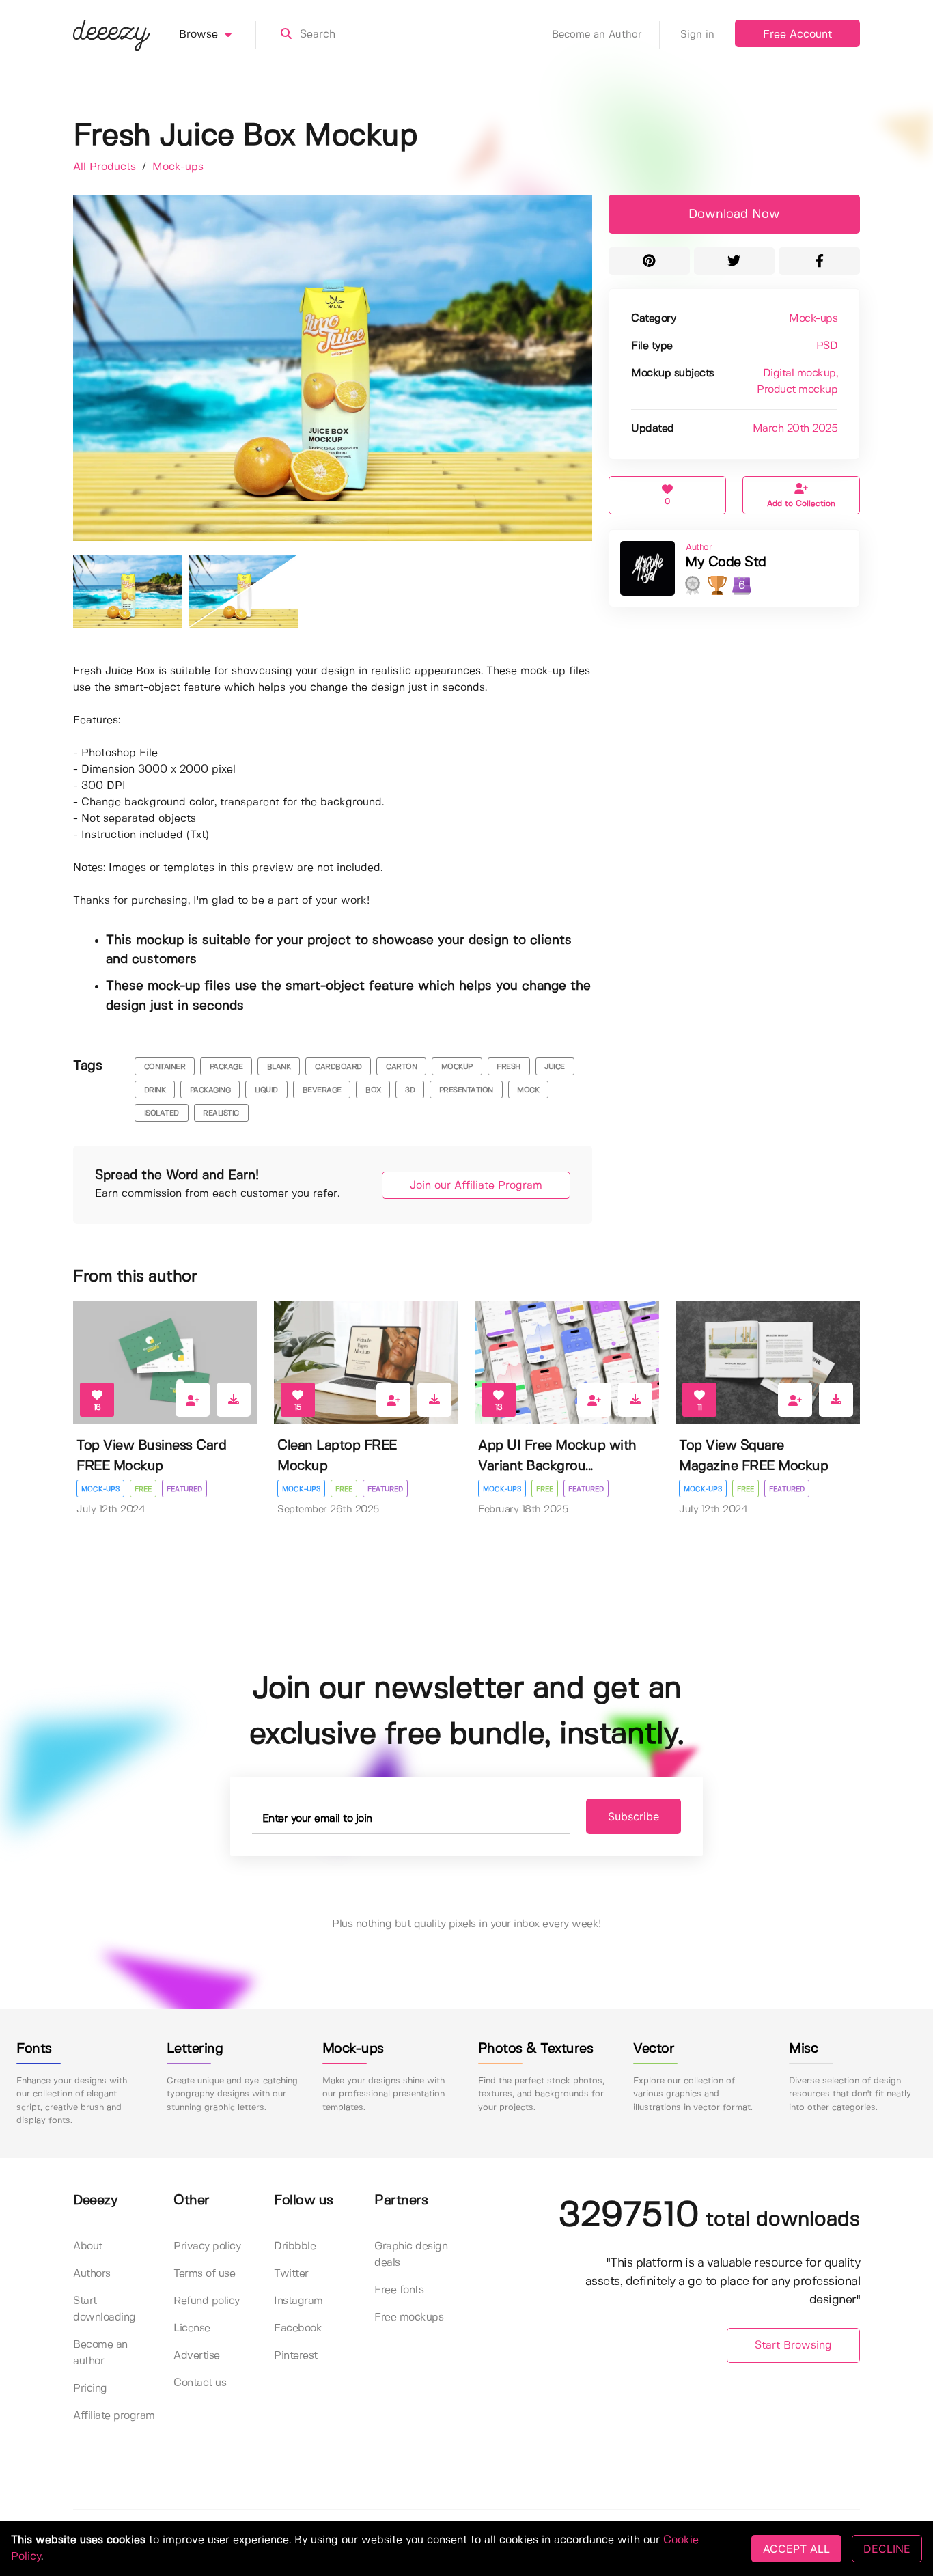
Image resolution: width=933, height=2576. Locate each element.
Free (143, 1489)
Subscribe (633, 1816)
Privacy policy (207, 2246)
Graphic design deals (411, 2255)
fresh (509, 1067)
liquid (266, 1090)
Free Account (797, 34)
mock (528, 1090)
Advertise (197, 2356)
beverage (322, 1090)
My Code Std (726, 563)
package (226, 1067)
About (88, 2246)
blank (279, 1067)
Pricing (90, 2388)
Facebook (298, 2328)
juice (555, 1067)
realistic (221, 1113)
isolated (162, 1113)
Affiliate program (114, 2416)
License (192, 2328)
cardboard (338, 1067)
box (373, 1090)
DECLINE (887, 2549)
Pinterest (296, 2356)
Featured (184, 1489)
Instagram (298, 2301)
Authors (92, 2274)
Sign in (697, 35)
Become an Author (597, 35)
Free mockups (409, 2317)
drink (155, 1090)
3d (410, 1090)
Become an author (100, 2353)
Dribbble (295, 2246)
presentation (466, 1090)
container (165, 1067)
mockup (457, 1067)
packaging (210, 1090)
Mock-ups (178, 167)
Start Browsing (793, 2345)
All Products (106, 167)
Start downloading (105, 2309)
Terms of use (204, 2274)
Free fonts (399, 2290)
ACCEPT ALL (796, 2549)
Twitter (291, 2274)
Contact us (200, 2383)
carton (401, 1067)
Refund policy (207, 2301)
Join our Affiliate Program (476, 1186)
